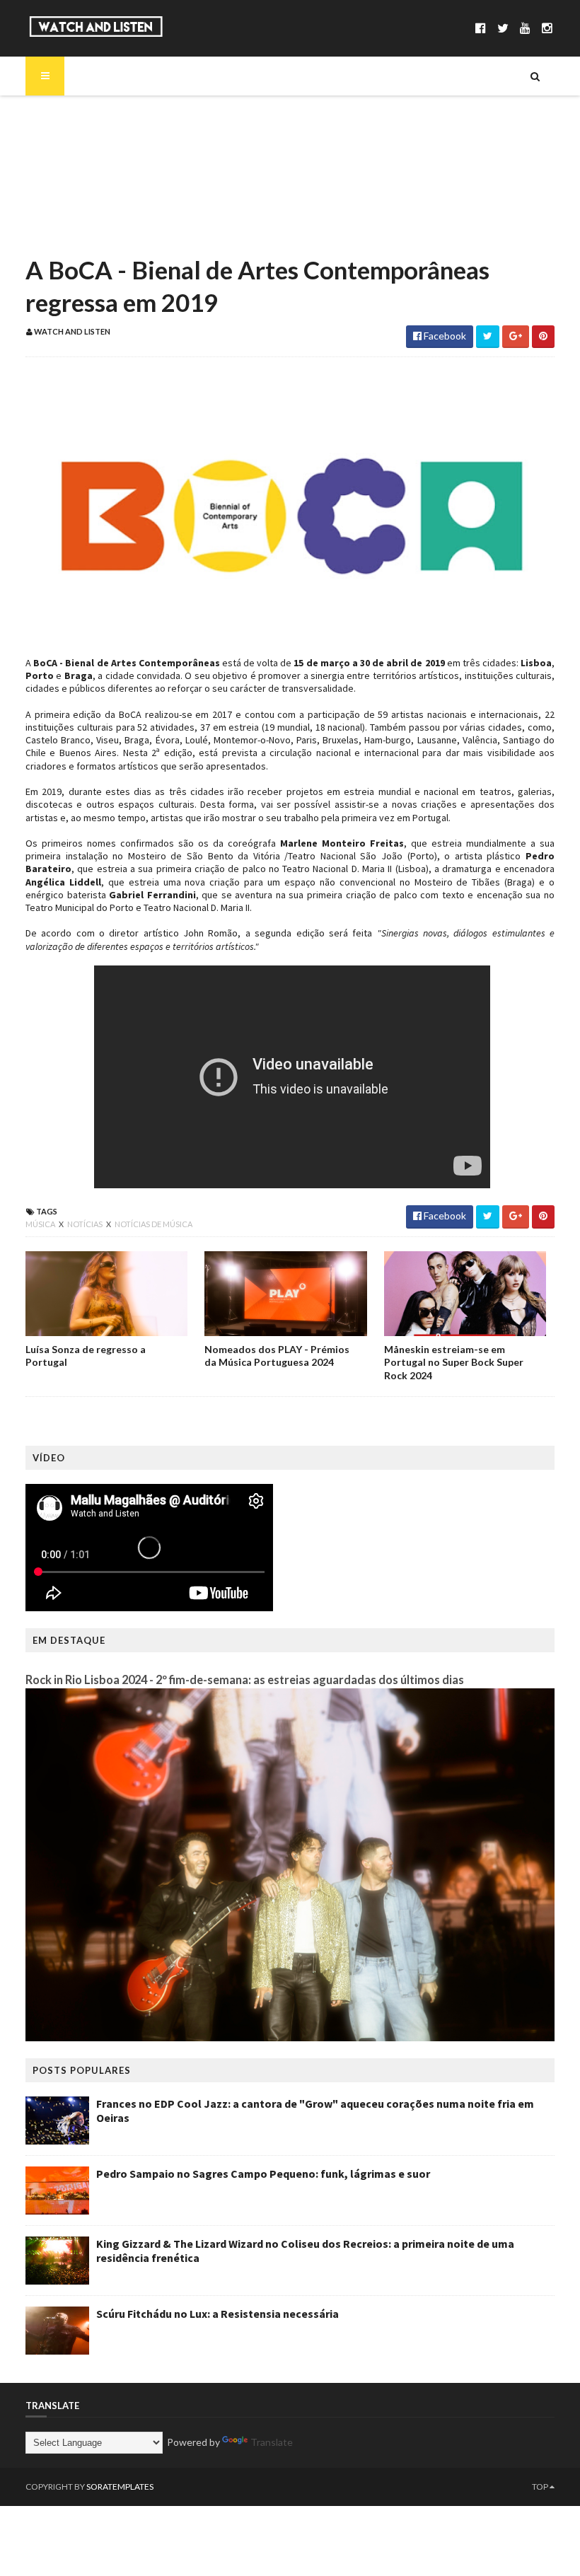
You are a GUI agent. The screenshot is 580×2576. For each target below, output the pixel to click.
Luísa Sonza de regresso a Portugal (86, 1356)
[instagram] (547, 28)
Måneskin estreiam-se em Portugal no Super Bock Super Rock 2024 (454, 1362)
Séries (64, 163)
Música (67, 139)
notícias (86, 1224)
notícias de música (153, 1224)
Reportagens (80, 211)
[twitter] (503, 28)
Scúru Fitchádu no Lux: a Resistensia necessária (217, 2314)
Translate (272, 2442)
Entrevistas (77, 187)
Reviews (69, 235)
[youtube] (525, 28)
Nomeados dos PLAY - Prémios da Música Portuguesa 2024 (277, 1356)
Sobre (64, 115)
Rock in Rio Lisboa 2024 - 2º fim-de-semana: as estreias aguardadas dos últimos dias (245, 1679)
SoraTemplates (120, 2487)
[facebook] (481, 28)
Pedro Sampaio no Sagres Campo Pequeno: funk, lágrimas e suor (263, 2174)
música (41, 1224)
